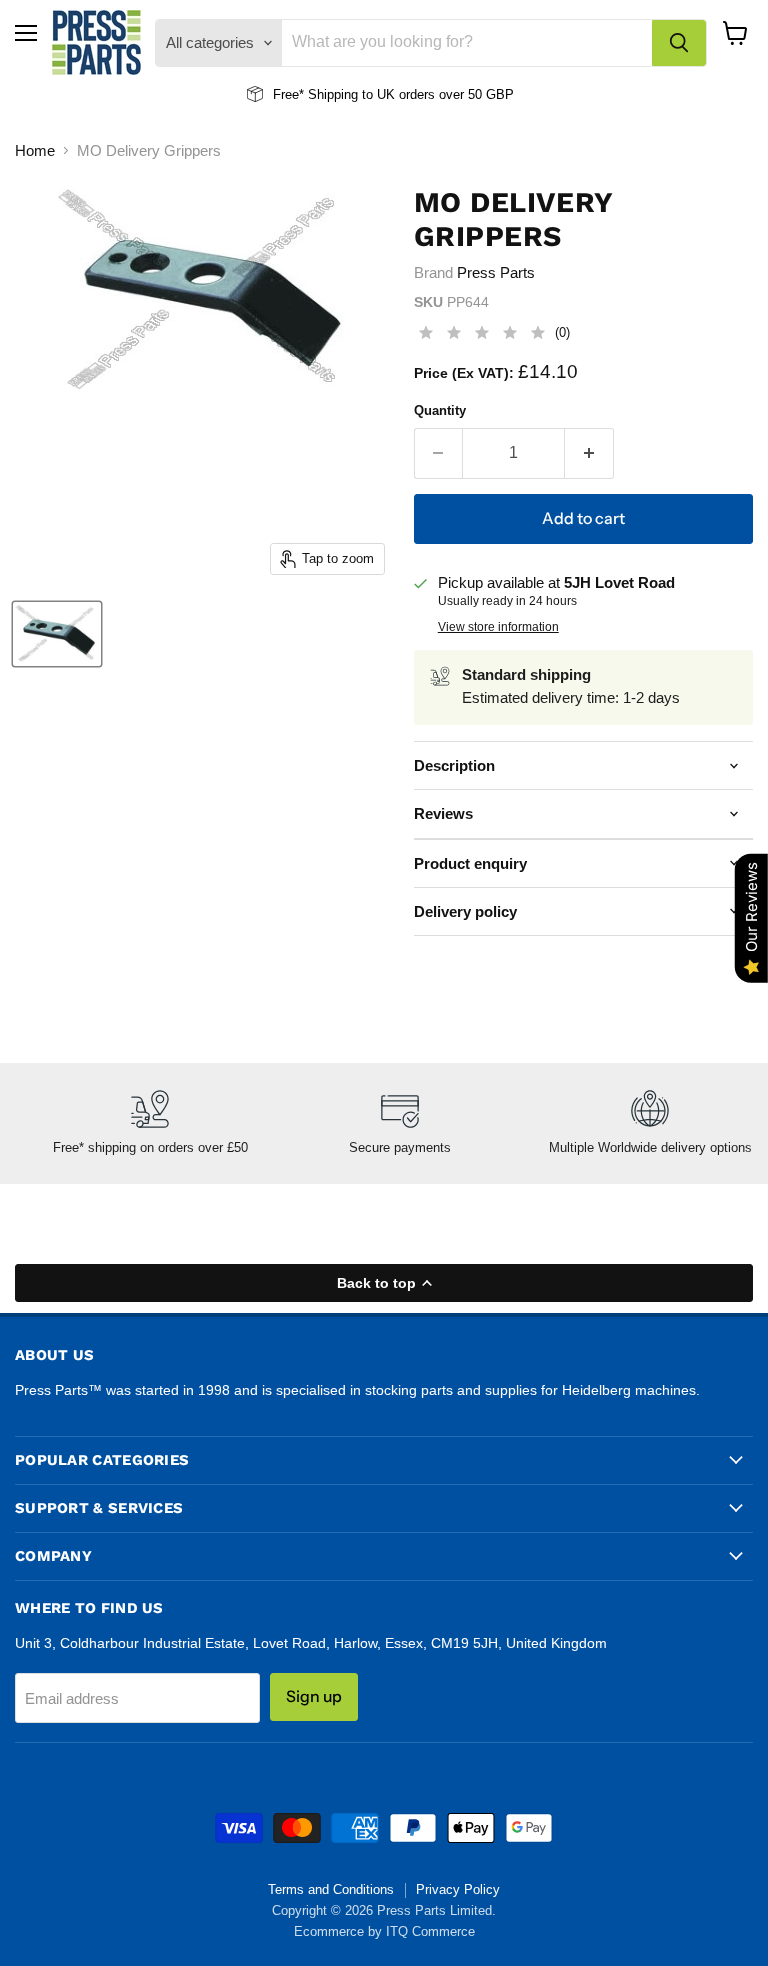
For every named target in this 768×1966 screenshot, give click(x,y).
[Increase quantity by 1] (589, 453)
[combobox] (467, 43)
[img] (482, 335)
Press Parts (496, 272)
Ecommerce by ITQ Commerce (384, 1931)
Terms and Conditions (331, 1889)
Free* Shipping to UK (334, 94)
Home (35, 150)
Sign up (314, 1696)
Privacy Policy (458, 1889)
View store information (498, 627)
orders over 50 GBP (454, 94)
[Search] (679, 43)
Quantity (440, 410)
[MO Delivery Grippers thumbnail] (57, 634)
